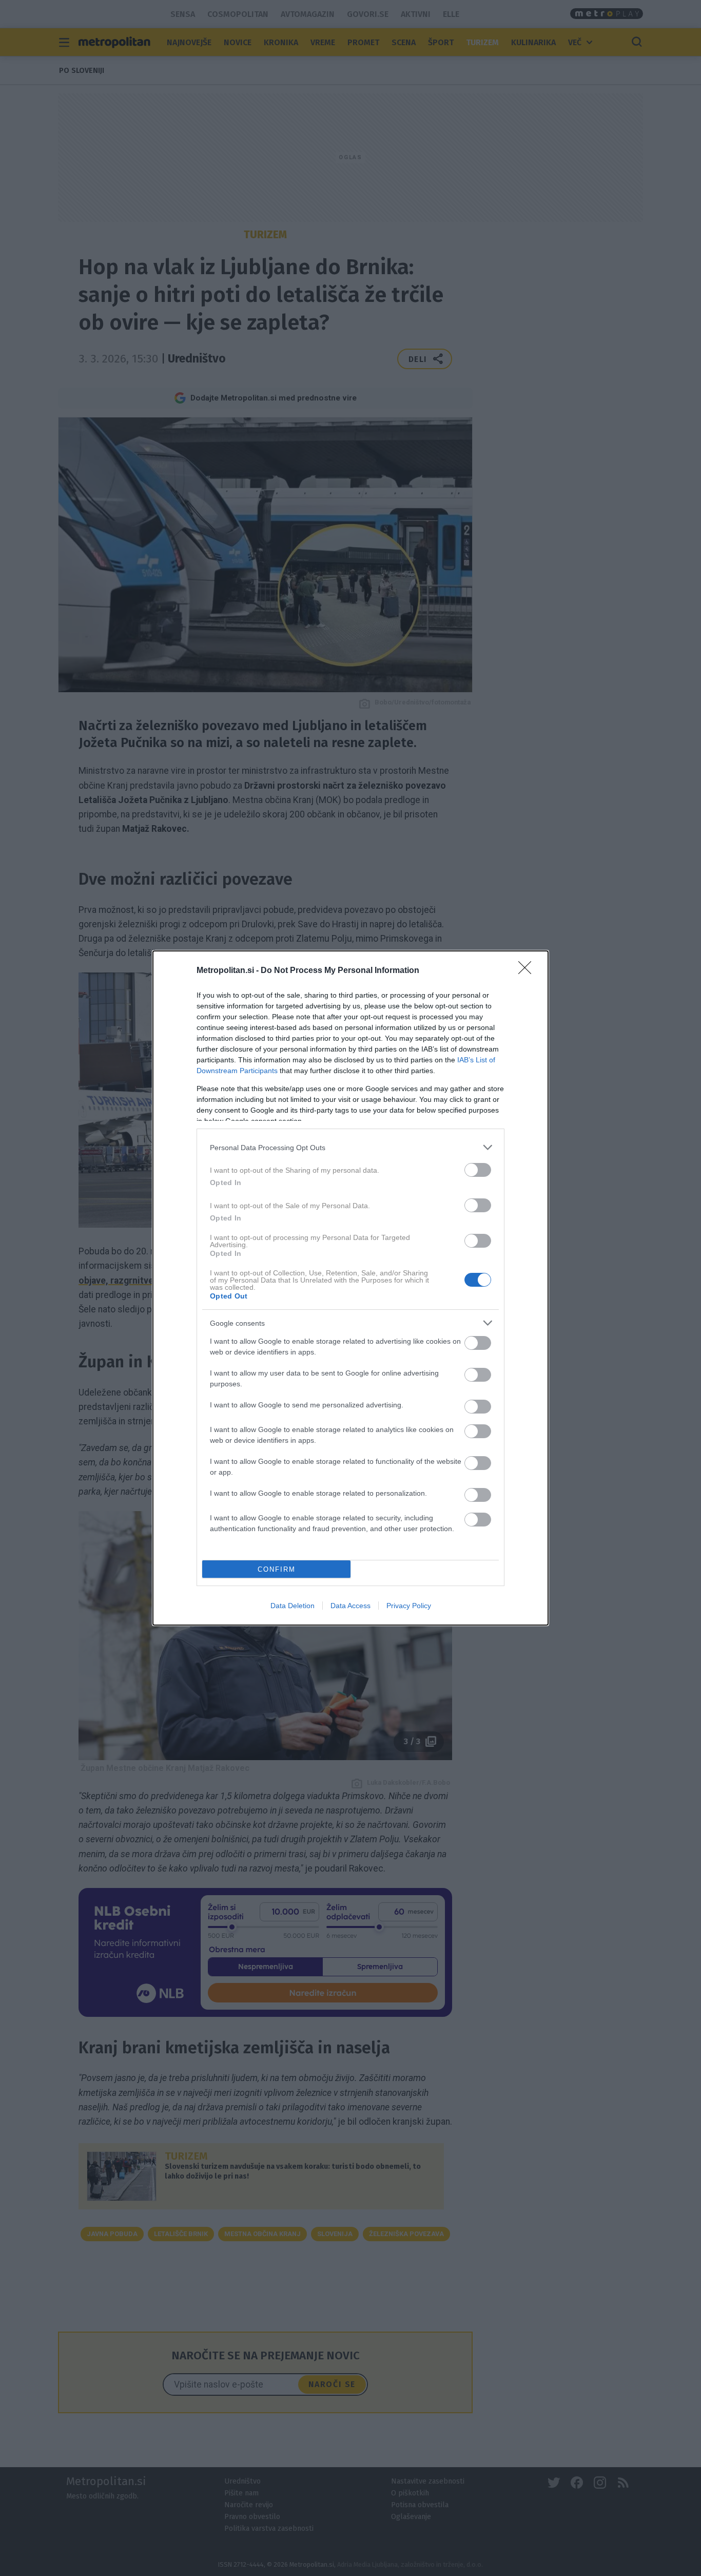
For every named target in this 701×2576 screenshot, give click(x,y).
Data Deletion (293, 1606)
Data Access (350, 1606)
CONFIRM (277, 1569)
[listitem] (350, 1147)
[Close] (528, 971)
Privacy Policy (409, 1606)
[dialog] (350, 1288)
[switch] (478, 1170)
